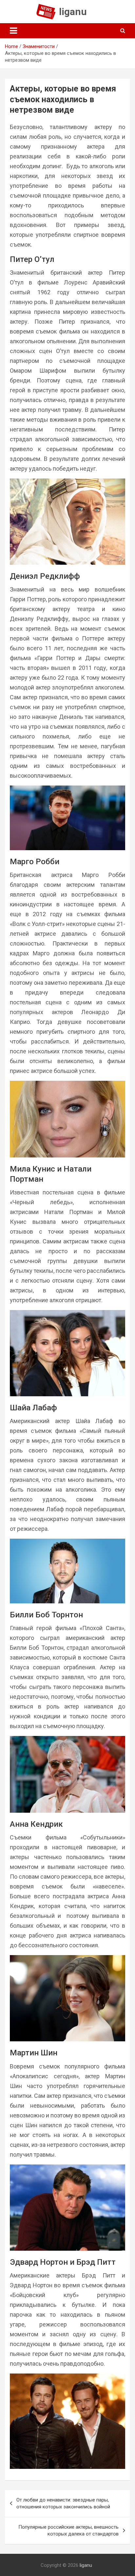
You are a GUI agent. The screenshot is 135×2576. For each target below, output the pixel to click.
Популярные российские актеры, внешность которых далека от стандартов (68, 2530)
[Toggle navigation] (13, 31)
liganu (73, 12)
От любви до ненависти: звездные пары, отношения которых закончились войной (63, 2503)
